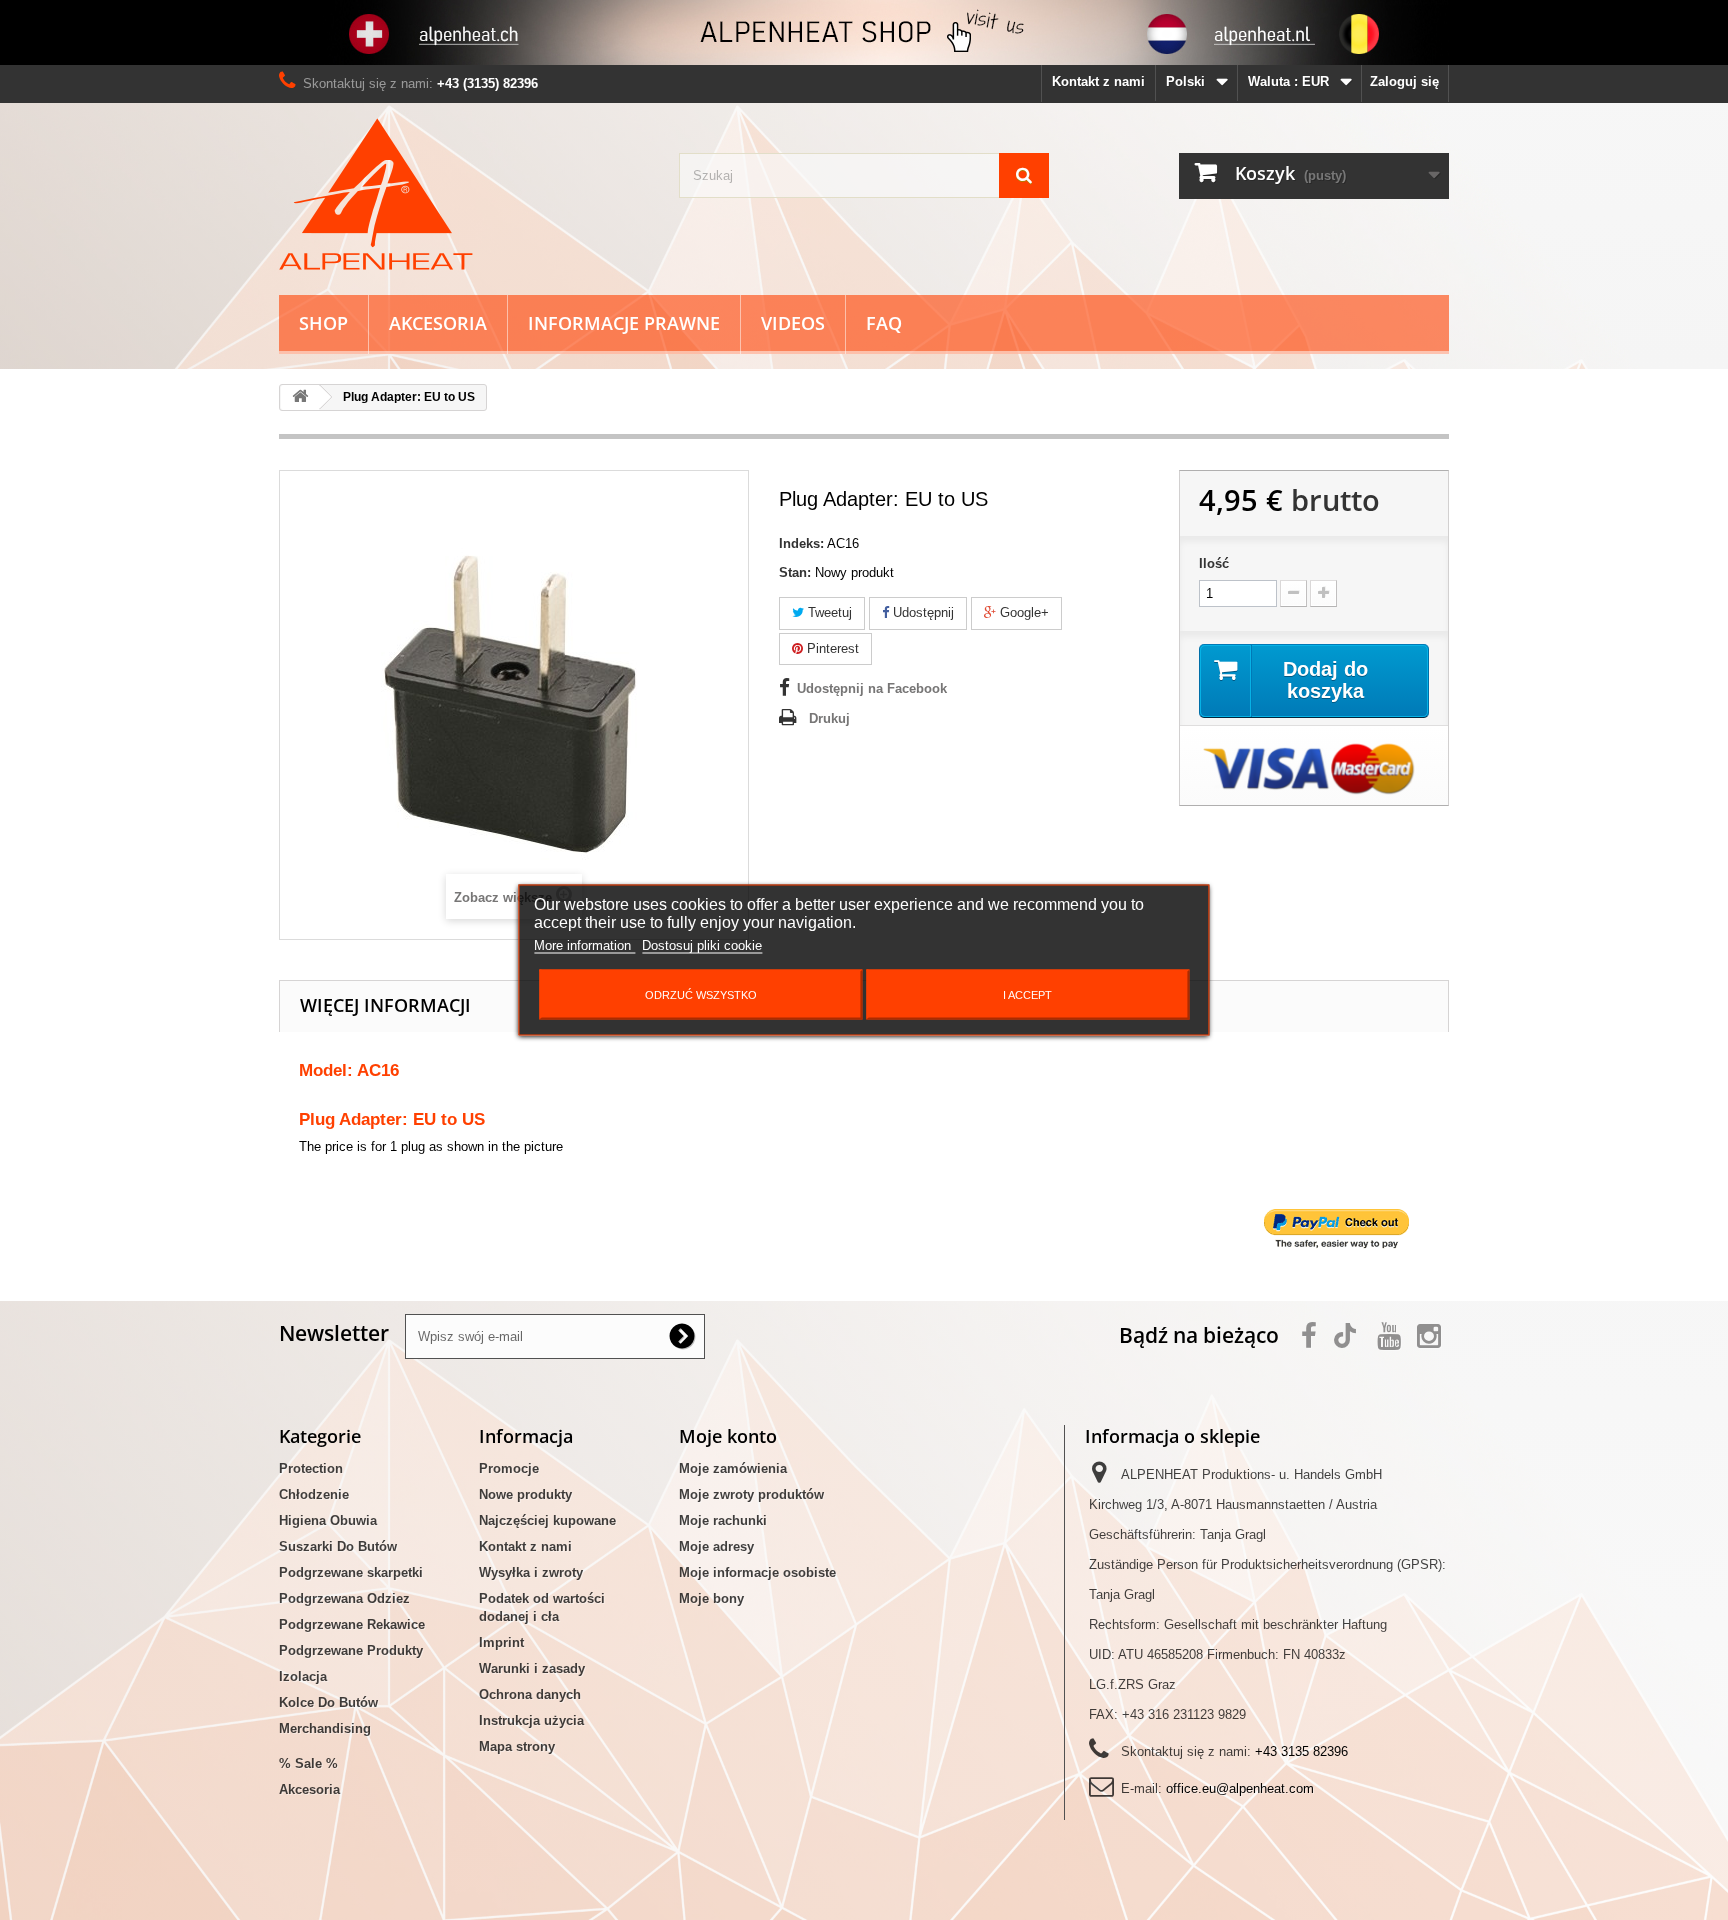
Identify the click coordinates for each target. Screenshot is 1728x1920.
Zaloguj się (1404, 81)
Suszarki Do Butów (338, 1546)
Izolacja (303, 1676)
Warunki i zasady (532, 1668)
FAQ (884, 323)
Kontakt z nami (1098, 81)
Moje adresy (716, 1546)
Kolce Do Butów (328, 1702)
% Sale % (308, 1763)
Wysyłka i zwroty (531, 1572)
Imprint (501, 1642)
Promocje (509, 1468)
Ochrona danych (530, 1694)
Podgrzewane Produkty (351, 1650)
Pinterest (831, 648)
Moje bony (711, 1598)
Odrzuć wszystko (701, 995)
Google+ (1022, 612)
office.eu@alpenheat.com (1240, 1788)
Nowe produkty (525, 1494)
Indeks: (801, 543)
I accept (1027, 995)
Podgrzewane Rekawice (352, 1624)
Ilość (1214, 563)
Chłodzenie (314, 1494)
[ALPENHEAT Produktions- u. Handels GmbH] (464, 194)
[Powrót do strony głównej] (300, 397)
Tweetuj (828, 612)
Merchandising (325, 1728)
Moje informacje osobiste (757, 1572)
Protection (311, 1468)
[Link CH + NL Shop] (864, 32)
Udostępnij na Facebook (872, 688)
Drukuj (829, 718)
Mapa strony (517, 1746)
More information (584, 945)
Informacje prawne (624, 323)
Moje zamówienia (733, 1468)
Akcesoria (438, 323)
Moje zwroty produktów (751, 1494)
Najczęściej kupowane (547, 1520)
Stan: (795, 572)
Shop (323, 323)
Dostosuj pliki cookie (702, 945)
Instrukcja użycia (531, 1720)
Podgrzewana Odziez (344, 1598)
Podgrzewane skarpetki (351, 1572)
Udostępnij (921, 612)
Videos (793, 323)
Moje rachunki (723, 1520)
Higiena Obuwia (328, 1520)
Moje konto (728, 1436)
